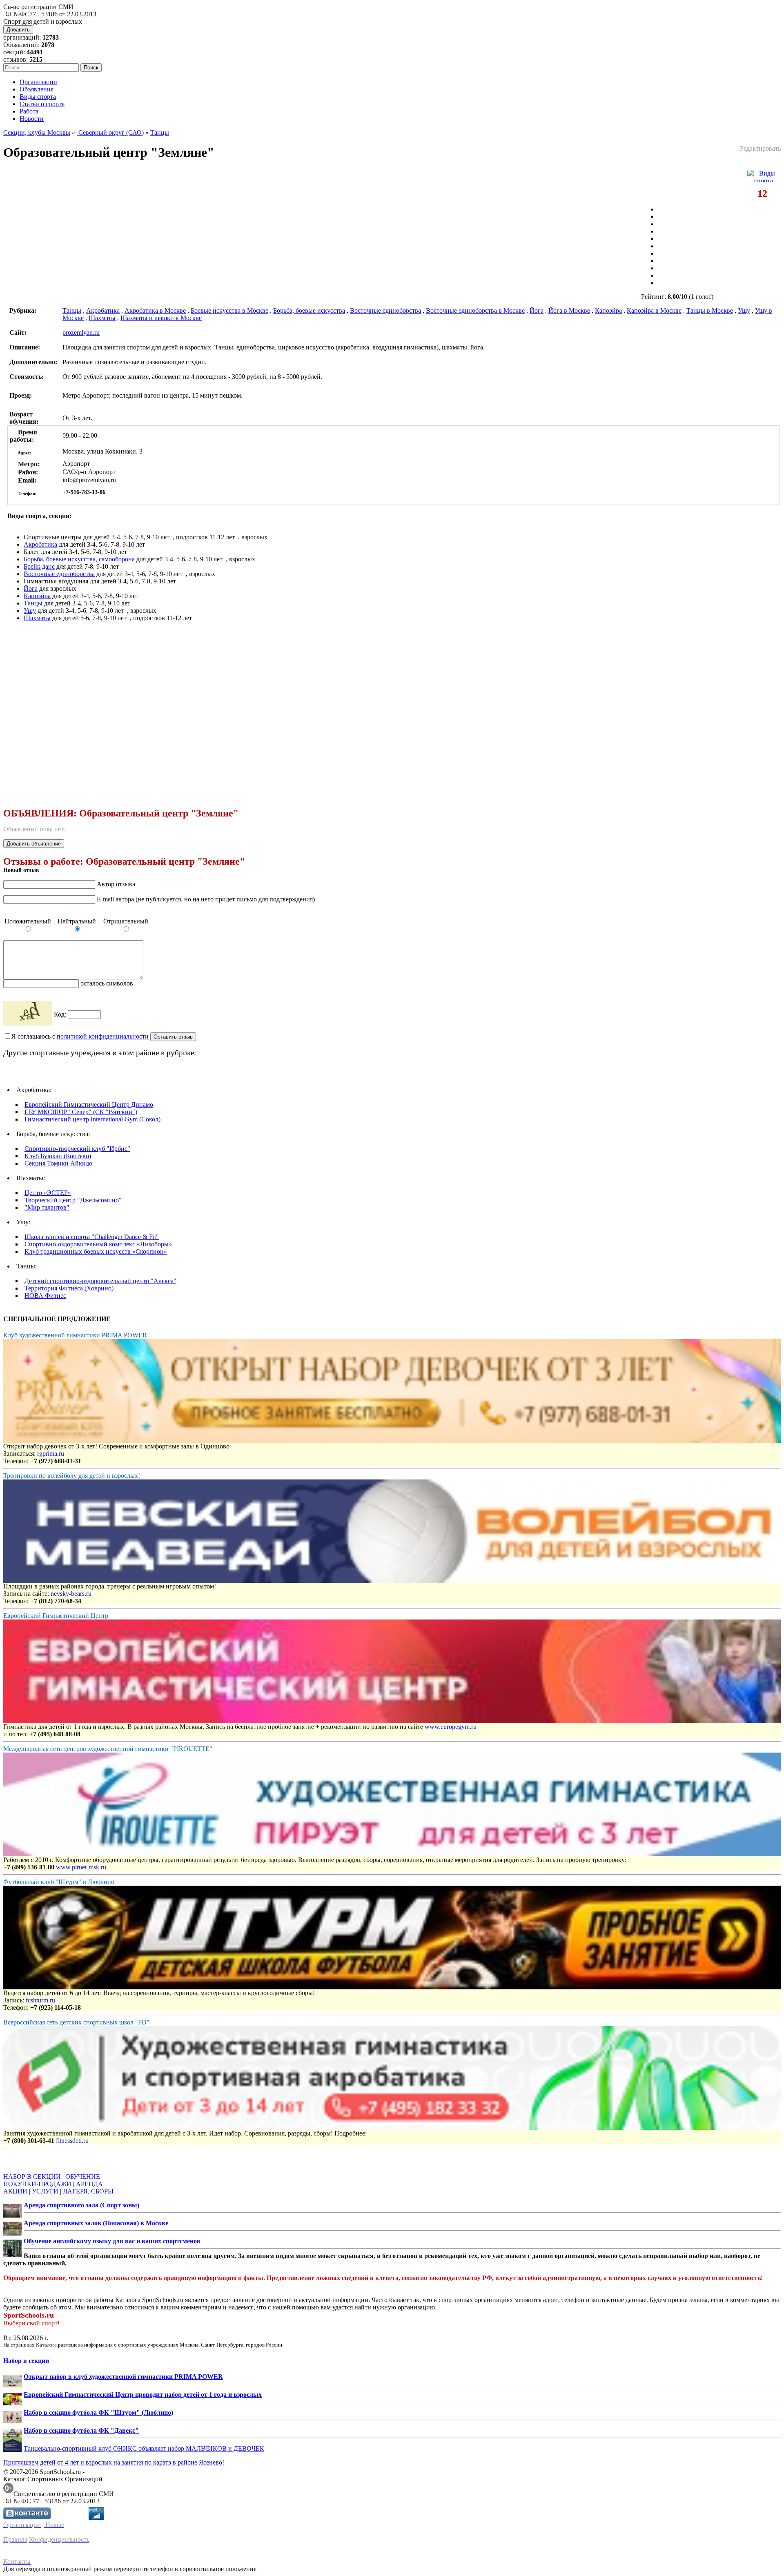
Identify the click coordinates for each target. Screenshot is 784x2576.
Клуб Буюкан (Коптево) (58, 1156)
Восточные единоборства (385, 310)
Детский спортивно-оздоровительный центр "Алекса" (100, 1281)
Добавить (18, 30)
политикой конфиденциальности (103, 1036)
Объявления (37, 89)
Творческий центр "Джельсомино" (73, 1200)
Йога (537, 310)
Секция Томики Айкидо (58, 1163)
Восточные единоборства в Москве (475, 310)
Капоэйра (608, 310)
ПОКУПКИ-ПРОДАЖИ (37, 2184)
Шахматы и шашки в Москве (161, 318)
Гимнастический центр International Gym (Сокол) (92, 1119)
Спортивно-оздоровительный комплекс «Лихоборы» (98, 1244)
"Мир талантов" (47, 1207)
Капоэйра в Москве (654, 310)
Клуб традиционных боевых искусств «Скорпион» (96, 1251)
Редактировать (760, 148)
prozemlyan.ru (81, 333)
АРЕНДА (89, 2184)
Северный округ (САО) (110, 132)
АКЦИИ (15, 2191)
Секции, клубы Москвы (37, 132)
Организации (38, 82)
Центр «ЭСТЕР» (48, 1193)
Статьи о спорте (42, 104)
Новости (32, 119)
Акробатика (103, 310)
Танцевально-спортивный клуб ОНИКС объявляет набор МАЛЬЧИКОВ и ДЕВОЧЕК (144, 2448)
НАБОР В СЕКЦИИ (32, 2177)
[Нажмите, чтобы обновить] (28, 1013)
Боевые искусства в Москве (229, 310)
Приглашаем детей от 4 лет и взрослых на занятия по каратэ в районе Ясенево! (114, 2462)
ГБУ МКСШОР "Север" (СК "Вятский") (81, 1112)
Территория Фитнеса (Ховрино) (69, 1288)
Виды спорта (38, 97)
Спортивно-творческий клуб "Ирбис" (77, 1149)
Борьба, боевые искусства (309, 310)
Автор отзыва (116, 884)
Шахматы (102, 318)
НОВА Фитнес (45, 1296)
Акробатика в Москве (155, 310)
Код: (61, 1014)
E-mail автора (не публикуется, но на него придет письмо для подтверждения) (206, 899)
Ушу (744, 310)
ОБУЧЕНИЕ (83, 2177)
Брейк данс (39, 566)
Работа (29, 111)
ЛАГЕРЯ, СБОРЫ (88, 2191)
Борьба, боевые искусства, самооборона (79, 559)
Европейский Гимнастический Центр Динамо (89, 1104)
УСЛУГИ (45, 2191)
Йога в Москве (569, 310)
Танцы (160, 132)
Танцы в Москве (710, 310)
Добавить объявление (34, 844)
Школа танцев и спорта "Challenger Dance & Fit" (92, 1237)
